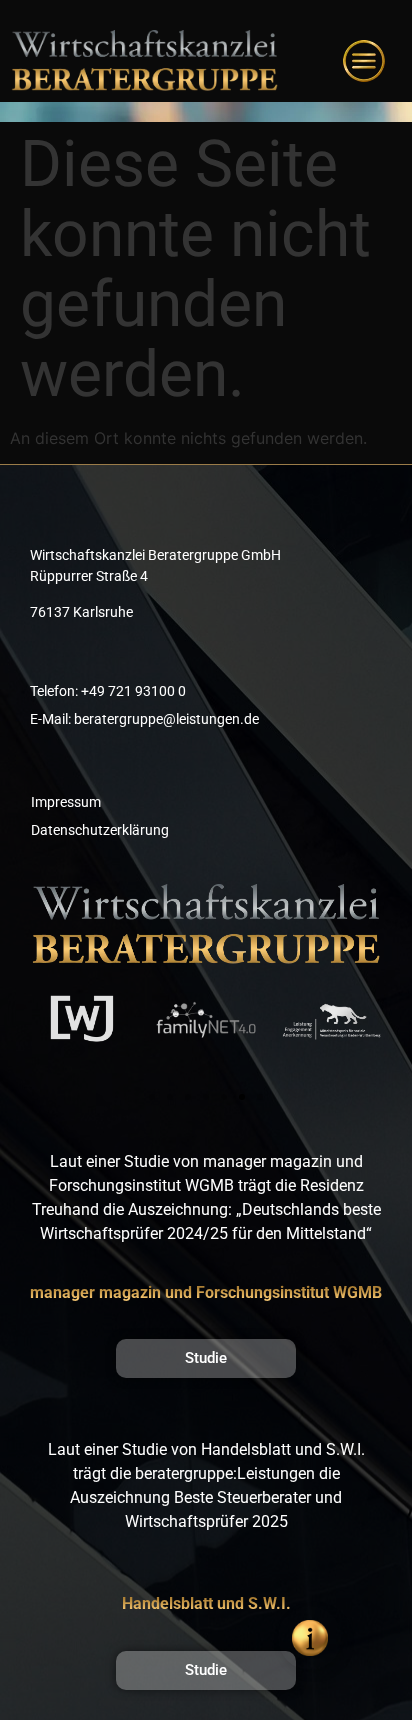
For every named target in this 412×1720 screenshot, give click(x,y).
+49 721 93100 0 (133, 691)
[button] (152, 1097)
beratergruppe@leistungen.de (166, 719)
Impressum (66, 802)
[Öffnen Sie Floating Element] (310, 1638)
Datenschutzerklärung (100, 830)
